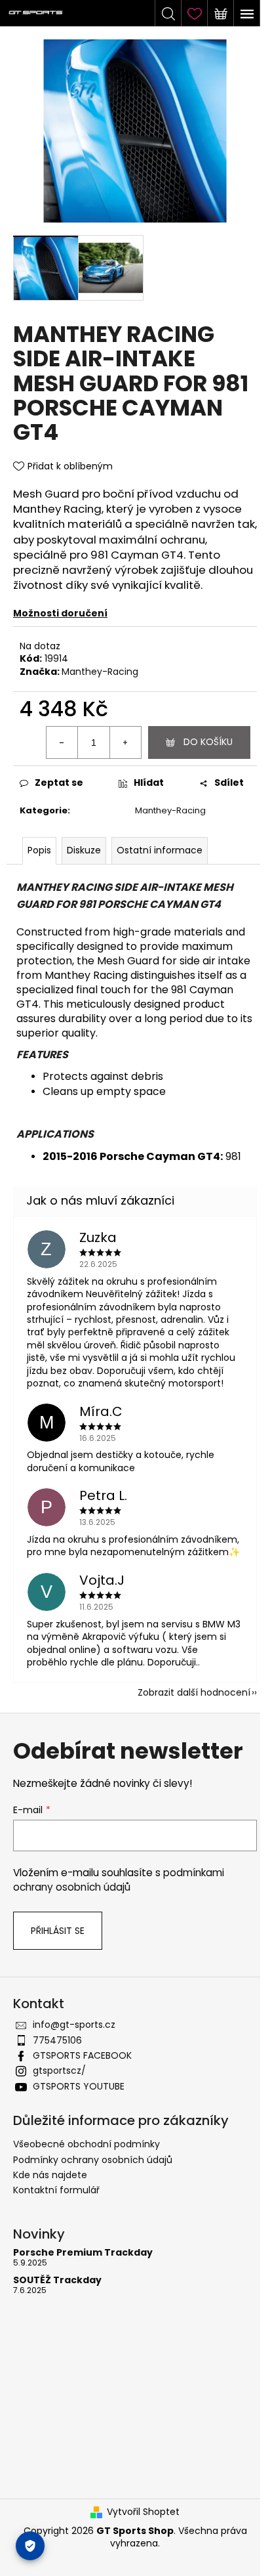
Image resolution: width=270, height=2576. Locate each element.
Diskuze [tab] (84, 850)
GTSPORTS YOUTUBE (79, 2086)
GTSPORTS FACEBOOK (82, 2055)
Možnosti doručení (60, 613)
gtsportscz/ (59, 2071)
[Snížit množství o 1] (62, 742)
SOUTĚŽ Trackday (57, 2280)
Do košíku (208, 742)
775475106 (57, 2040)
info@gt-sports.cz (74, 2025)
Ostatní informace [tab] (160, 850)
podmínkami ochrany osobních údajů (119, 1880)
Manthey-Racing (100, 672)
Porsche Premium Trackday (83, 2253)
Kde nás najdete (50, 2175)
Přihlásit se (58, 1931)
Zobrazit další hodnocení (194, 1692)
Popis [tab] (39, 850)
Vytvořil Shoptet (143, 2512)
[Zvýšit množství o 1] (125, 742)
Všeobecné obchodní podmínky (87, 2144)
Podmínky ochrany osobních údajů (93, 2160)
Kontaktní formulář (56, 2190)
